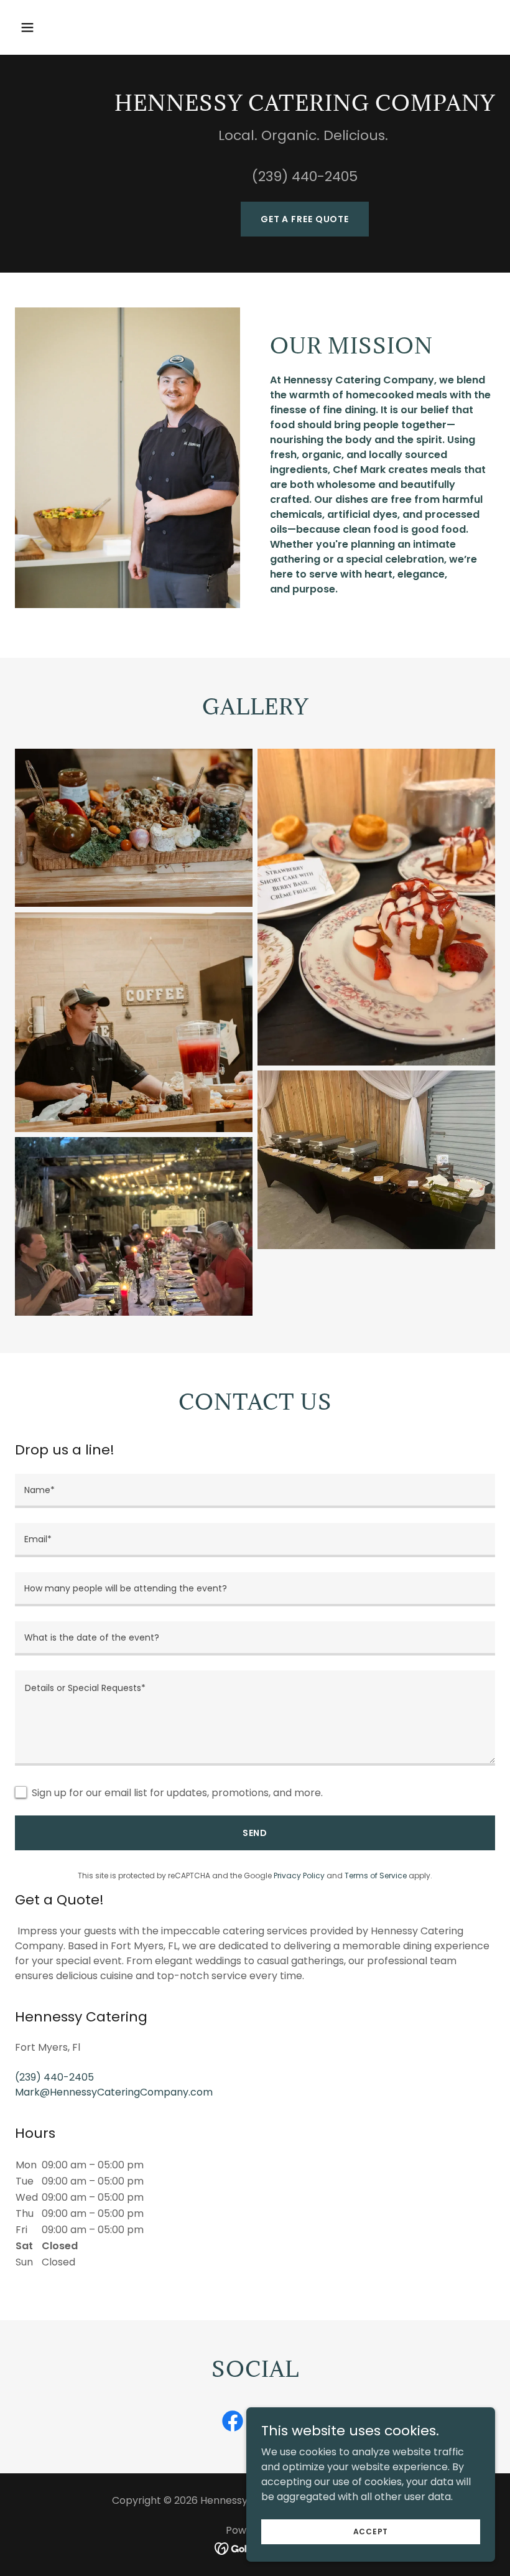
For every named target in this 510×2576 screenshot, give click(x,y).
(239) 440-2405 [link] (54, 2077)
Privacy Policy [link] (299, 1876)
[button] (51, 27)
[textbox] (255, 1491)
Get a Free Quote (305, 219)
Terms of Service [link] (376, 1876)
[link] (233, 2424)
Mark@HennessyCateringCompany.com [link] (114, 2092)
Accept (371, 2531)
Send (255, 1833)
